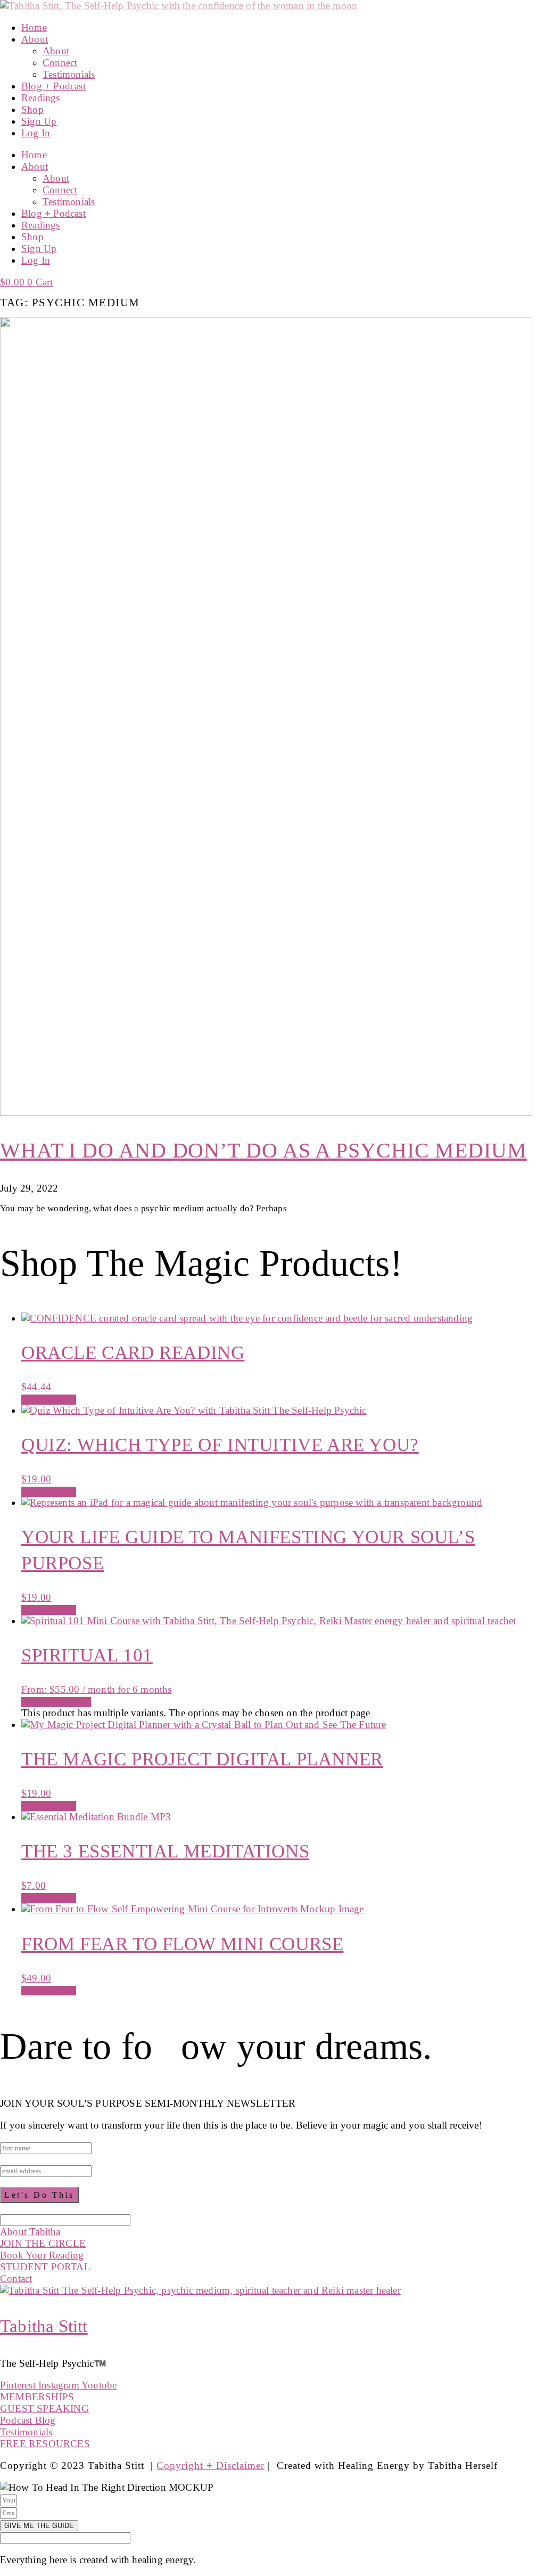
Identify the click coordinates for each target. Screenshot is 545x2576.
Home (34, 27)
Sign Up (39, 121)
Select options (56, 1702)
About (35, 39)
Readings (41, 98)
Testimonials (69, 74)
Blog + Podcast (53, 86)
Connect (60, 63)
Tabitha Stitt (44, 2326)
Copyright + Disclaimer (210, 2465)
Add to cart (49, 1399)
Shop (32, 109)
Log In (36, 133)
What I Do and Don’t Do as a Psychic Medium (263, 1150)
